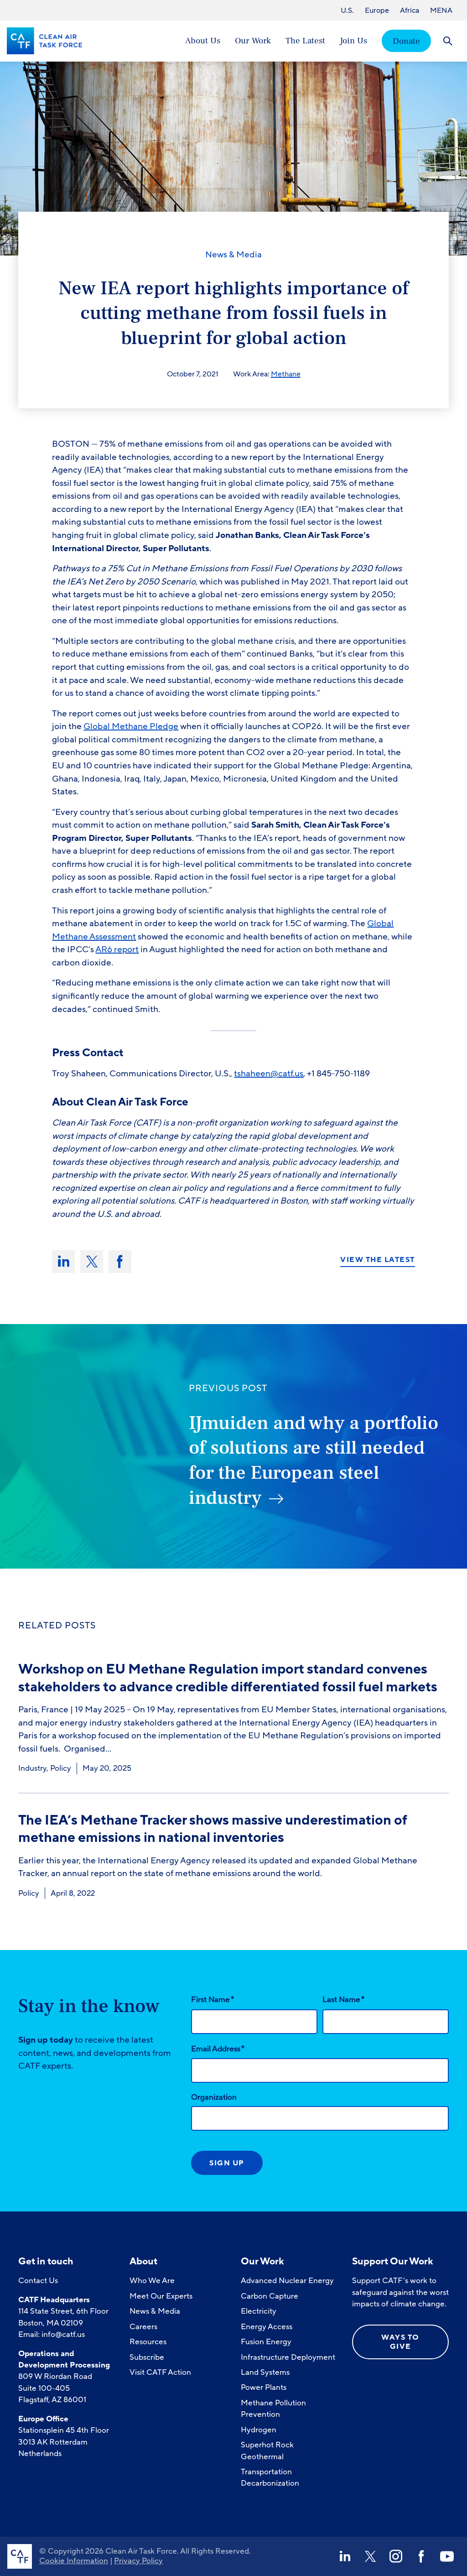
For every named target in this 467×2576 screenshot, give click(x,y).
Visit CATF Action (160, 2372)
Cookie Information (74, 2561)
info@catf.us (63, 2334)
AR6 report (117, 949)
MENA (441, 10)
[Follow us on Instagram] (396, 2556)
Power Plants (264, 2387)
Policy (61, 1768)
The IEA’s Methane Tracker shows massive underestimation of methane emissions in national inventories (213, 1829)
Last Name (343, 1999)
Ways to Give (400, 2342)
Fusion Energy (266, 2342)
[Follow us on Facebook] (421, 2556)
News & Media (233, 255)
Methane (286, 374)
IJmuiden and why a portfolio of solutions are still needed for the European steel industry (314, 1460)
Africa (410, 10)
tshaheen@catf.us (269, 1074)
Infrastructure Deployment (288, 2357)
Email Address (218, 2049)
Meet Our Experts (161, 2296)
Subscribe (147, 2357)
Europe (377, 10)
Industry (32, 1768)
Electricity (259, 2311)
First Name (213, 1999)
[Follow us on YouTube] (447, 2556)
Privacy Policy (138, 2561)
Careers (143, 2327)
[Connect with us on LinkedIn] (345, 2556)
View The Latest (378, 1260)
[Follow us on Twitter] (370, 2556)
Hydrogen (259, 2430)
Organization (214, 2097)
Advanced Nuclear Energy (287, 2281)
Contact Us (38, 2281)
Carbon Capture (270, 2296)
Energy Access (267, 2327)
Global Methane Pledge (131, 726)
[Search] (448, 41)
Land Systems (265, 2372)
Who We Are (152, 2281)
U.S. (347, 10)
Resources (148, 2342)
